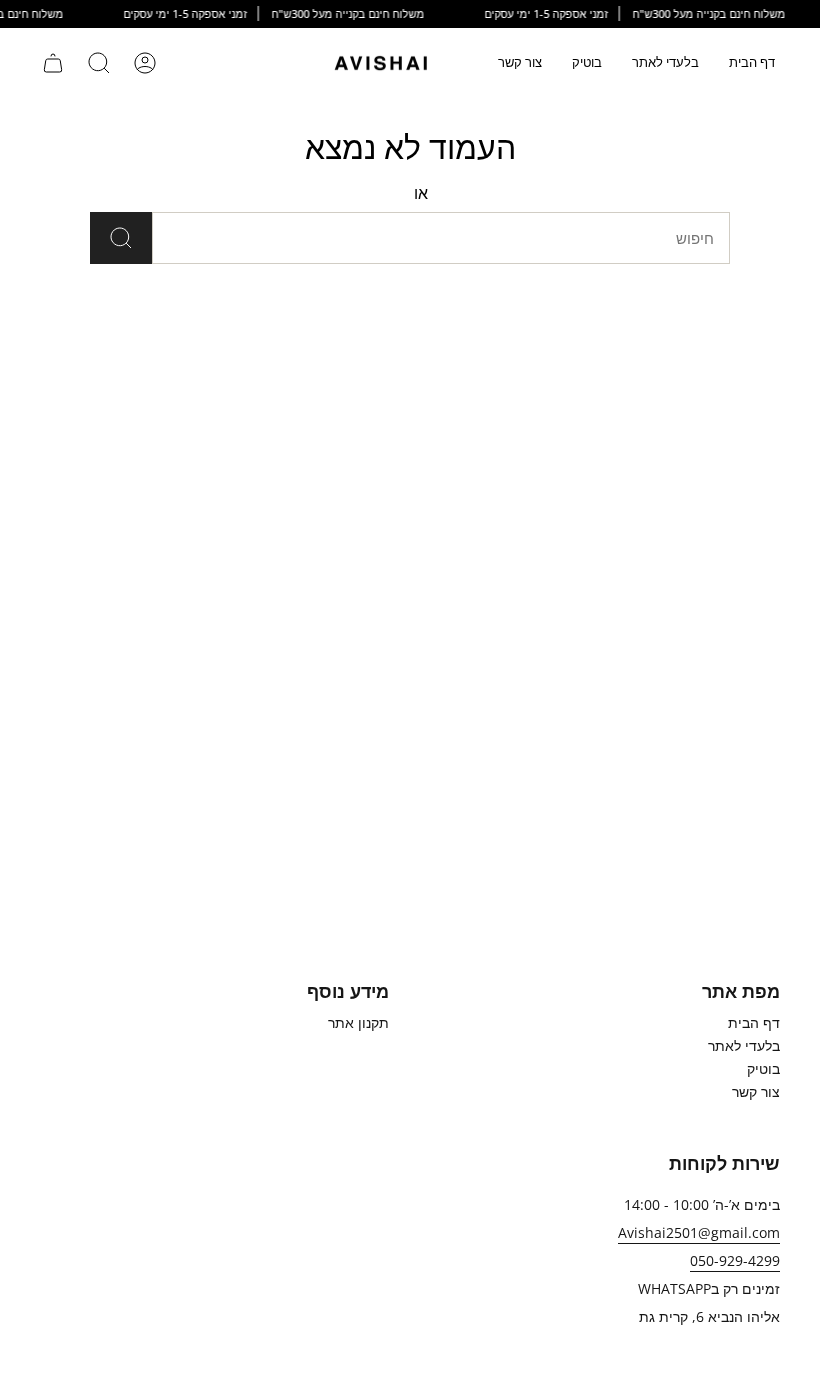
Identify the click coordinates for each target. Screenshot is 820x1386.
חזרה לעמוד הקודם (346, 193)
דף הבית (754, 1022)
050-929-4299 (735, 1260)
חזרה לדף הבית (484, 193)
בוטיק (763, 1068)
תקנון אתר (358, 1022)
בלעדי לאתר (744, 1045)
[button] (665, 63)
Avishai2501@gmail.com (699, 1232)
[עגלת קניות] (53, 63)
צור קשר (756, 1091)
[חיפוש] (121, 238)
